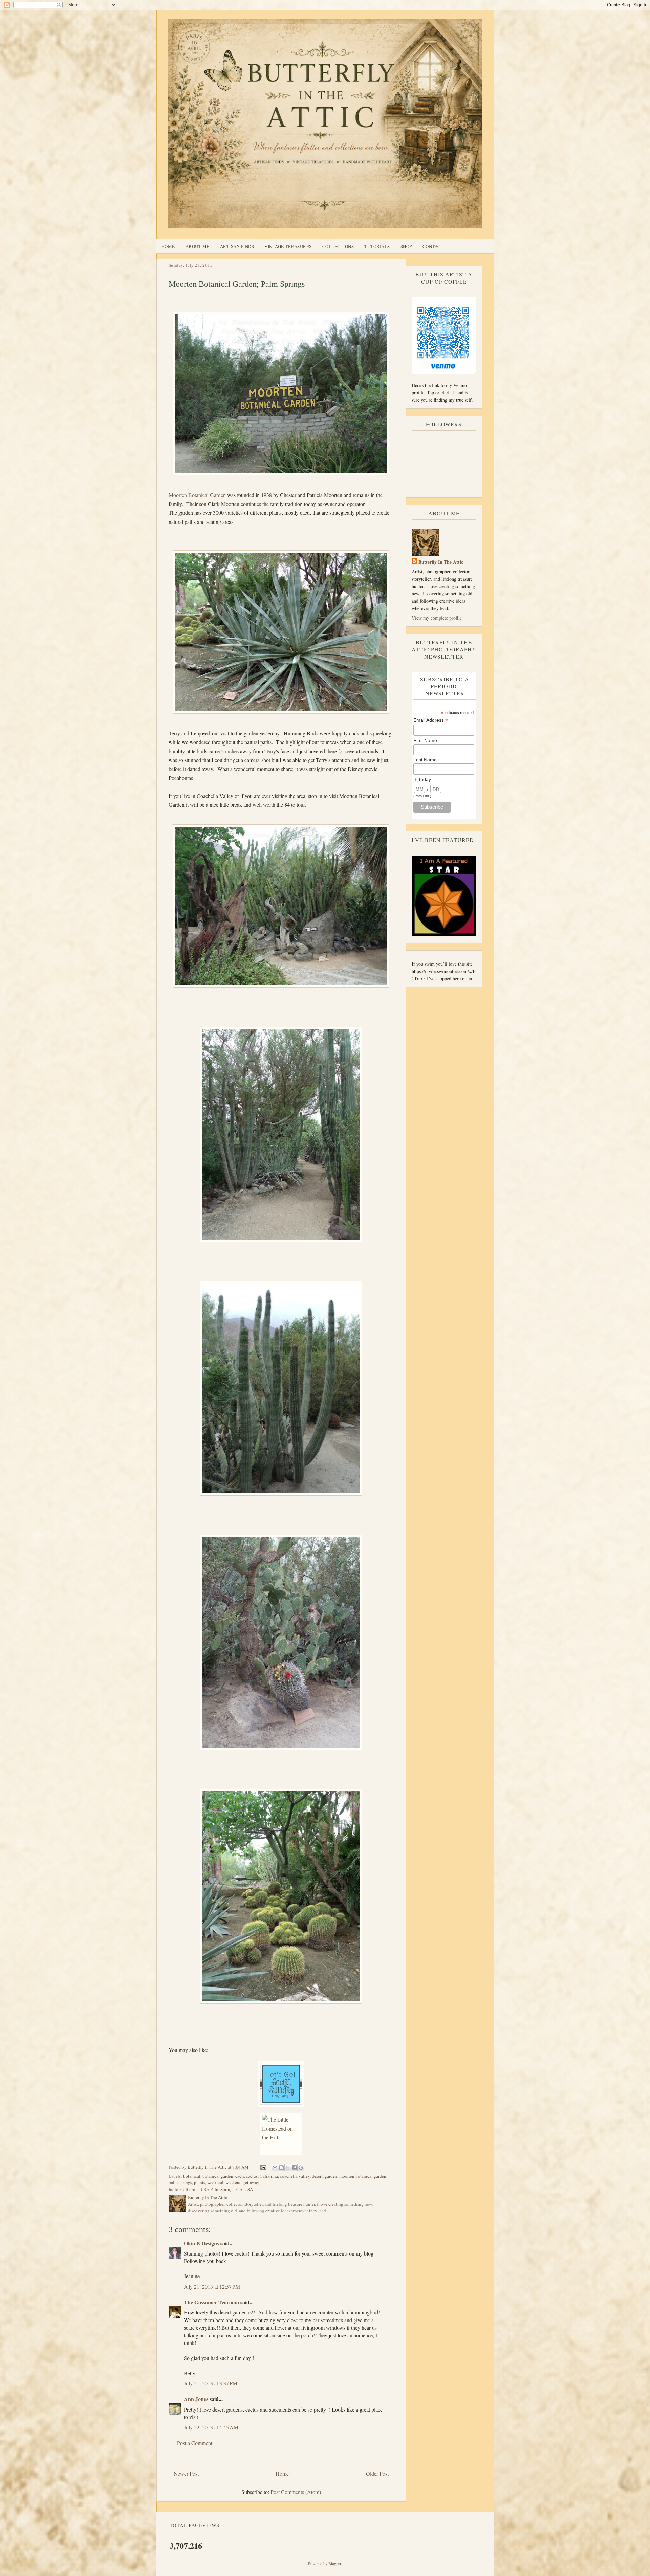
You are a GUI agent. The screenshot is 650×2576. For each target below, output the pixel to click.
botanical (192, 2176)
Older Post (377, 2474)
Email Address (431, 720)
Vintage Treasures (288, 246)
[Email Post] (263, 2167)
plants (200, 2182)
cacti (240, 2176)
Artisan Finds (237, 246)
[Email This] (275, 2168)
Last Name (425, 760)
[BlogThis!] (281, 2168)
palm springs (180, 2182)
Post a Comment (195, 2443)
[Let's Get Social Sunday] (281, 2084)
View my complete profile (437, 618)
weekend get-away (242, 2182)
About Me (198, 246)
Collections (338, 246)
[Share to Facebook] (294, 2168)
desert (317, 2176)
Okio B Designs (201, 2243)
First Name (425, 740)
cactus (252, 2176)
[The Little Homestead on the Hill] (281, 2134)
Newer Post (186, 2474)
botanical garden (218, 2176)
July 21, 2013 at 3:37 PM (211, 2383)
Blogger (335, 2563)
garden (331, 2176)
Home (168, 246)
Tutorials (377, 246)
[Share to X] (288, 2168)
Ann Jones (196, 2399)
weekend (215, 2182)
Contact (433, 246)
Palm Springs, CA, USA (232, 2189)
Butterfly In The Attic (441, 562)
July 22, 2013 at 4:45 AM (211, 2427)
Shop (406, 246)
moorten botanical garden (363, 2176)
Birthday (422, 779)
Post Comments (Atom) (296, 2492)
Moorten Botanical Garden (197, 495)
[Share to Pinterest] (301, 2168)
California (269, 2176)
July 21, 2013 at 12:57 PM (212, 2286)
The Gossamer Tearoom (211, 2302)
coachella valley (295, 2176)
